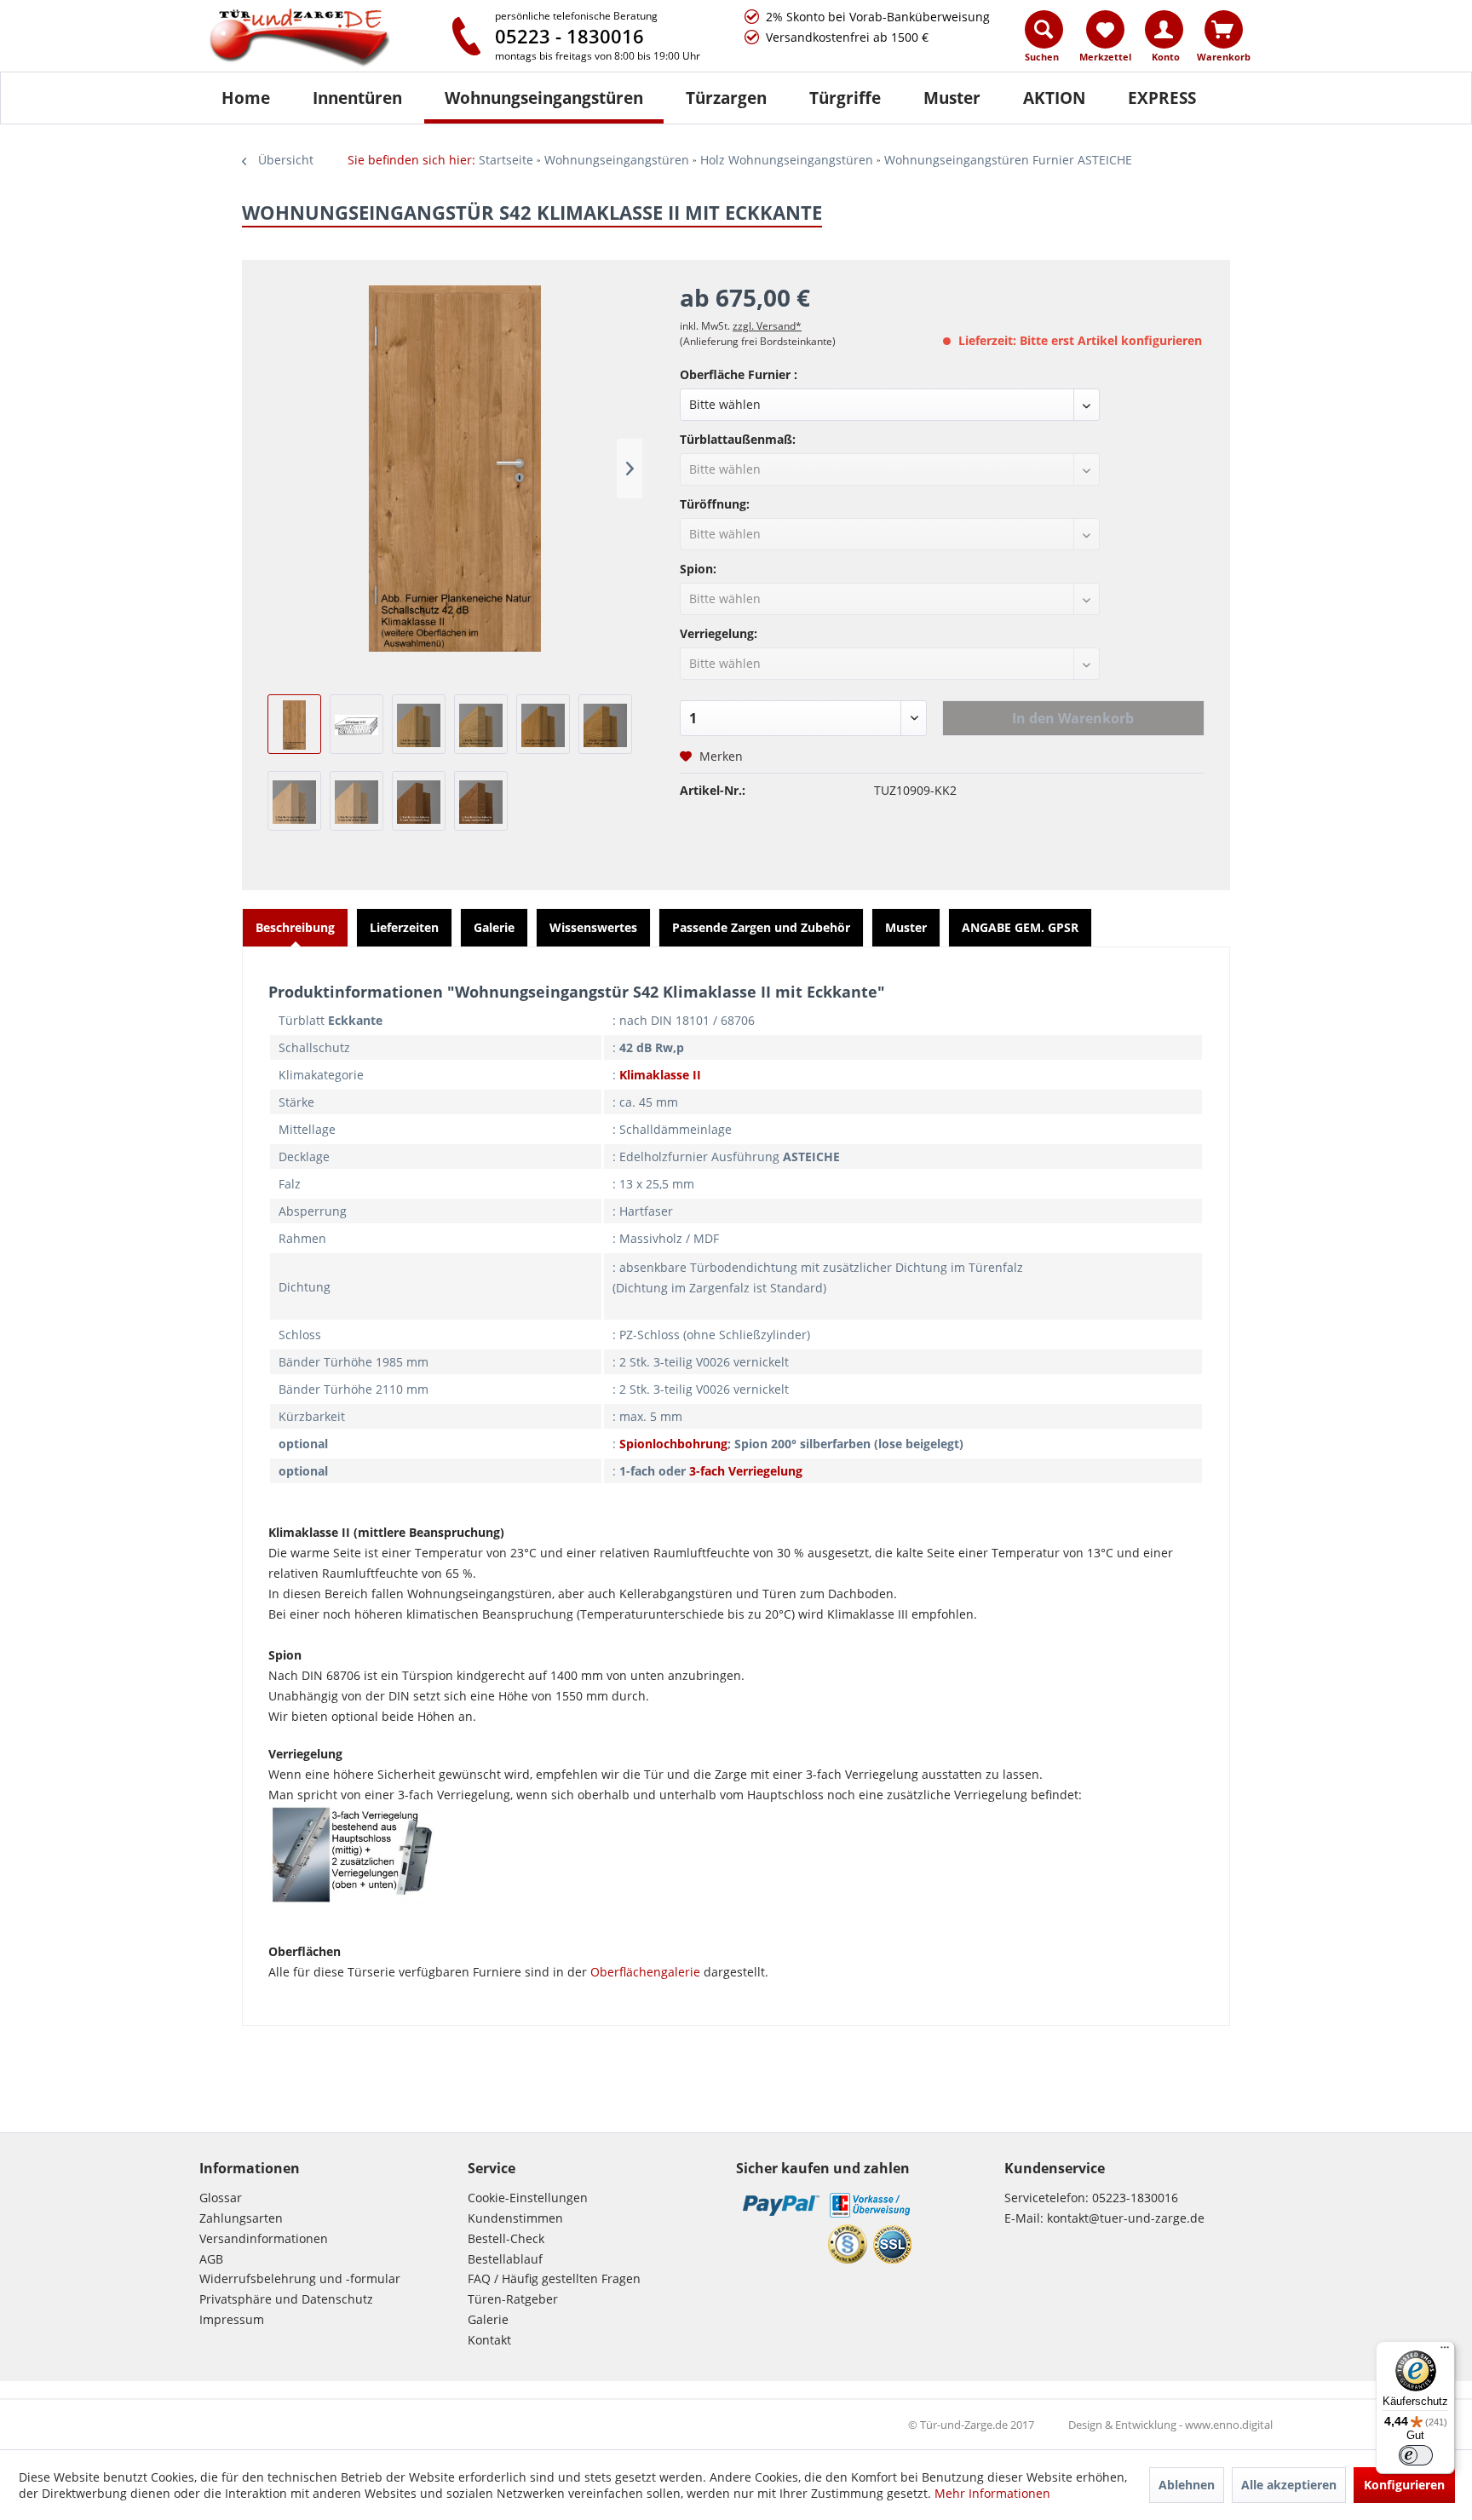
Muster (906, 927)
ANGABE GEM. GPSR (1020, 927)
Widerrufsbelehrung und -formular (300, 2278)
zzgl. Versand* (767, 326)
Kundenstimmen (515, 2218)
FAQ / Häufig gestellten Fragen (554, 2278)
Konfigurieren (1404, 2485)
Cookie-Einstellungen (528, 2198)
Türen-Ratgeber (513, 2299)
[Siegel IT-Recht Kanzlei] (848, 2244)
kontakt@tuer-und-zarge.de (1126, 2218)
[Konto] (1164, 29)
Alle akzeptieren (1289, 2485)
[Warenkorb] (1224, 29)
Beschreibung (295, 927)
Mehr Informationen (992, 2493)
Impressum (232, 2319)
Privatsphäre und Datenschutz (286, 2299)
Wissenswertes (593, 927)
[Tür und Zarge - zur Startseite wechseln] (317, 38)
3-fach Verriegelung (746, 1471)
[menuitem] (1045, 40)
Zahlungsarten (241, 2218)
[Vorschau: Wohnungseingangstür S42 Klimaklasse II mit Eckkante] (294, 724)
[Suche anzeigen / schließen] (1044, 29)
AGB (211, 2259)
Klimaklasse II (660, 1075)
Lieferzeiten (404, 927)
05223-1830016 (1135, 2198)
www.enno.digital (1229, 2425)
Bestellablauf (505, 2259)
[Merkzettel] (1105, 29)
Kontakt (489, 2340)
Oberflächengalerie (645, 1972)
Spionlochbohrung (673, 1444)
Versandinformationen (264, 2238)
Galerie (494, 927)
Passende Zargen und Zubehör (761, 927)
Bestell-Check (506, 2238)
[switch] (1416, 2455)
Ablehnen (1187, 2485)
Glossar (221, 2198)
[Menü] (1445, 2351)
